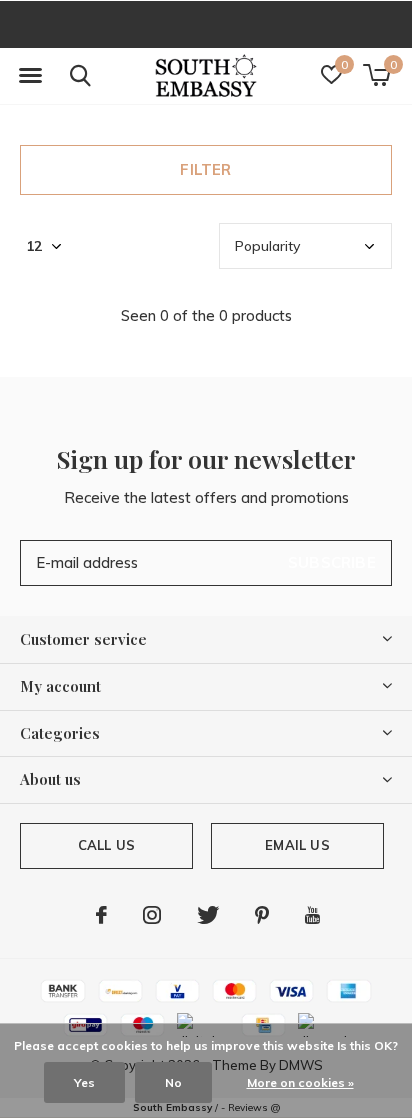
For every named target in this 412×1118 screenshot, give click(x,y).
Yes (84, 1082)
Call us (106, 845)
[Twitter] (208, 915)
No (173, 1082)
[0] (376, 75)
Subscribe (332, 562)
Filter (205, 169)
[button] (30, 76)
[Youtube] (312, 915)
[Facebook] (101, 915)
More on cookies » (300, 1082)
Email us (297, 845)
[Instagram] (152, 915)
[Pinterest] (262, 915)
